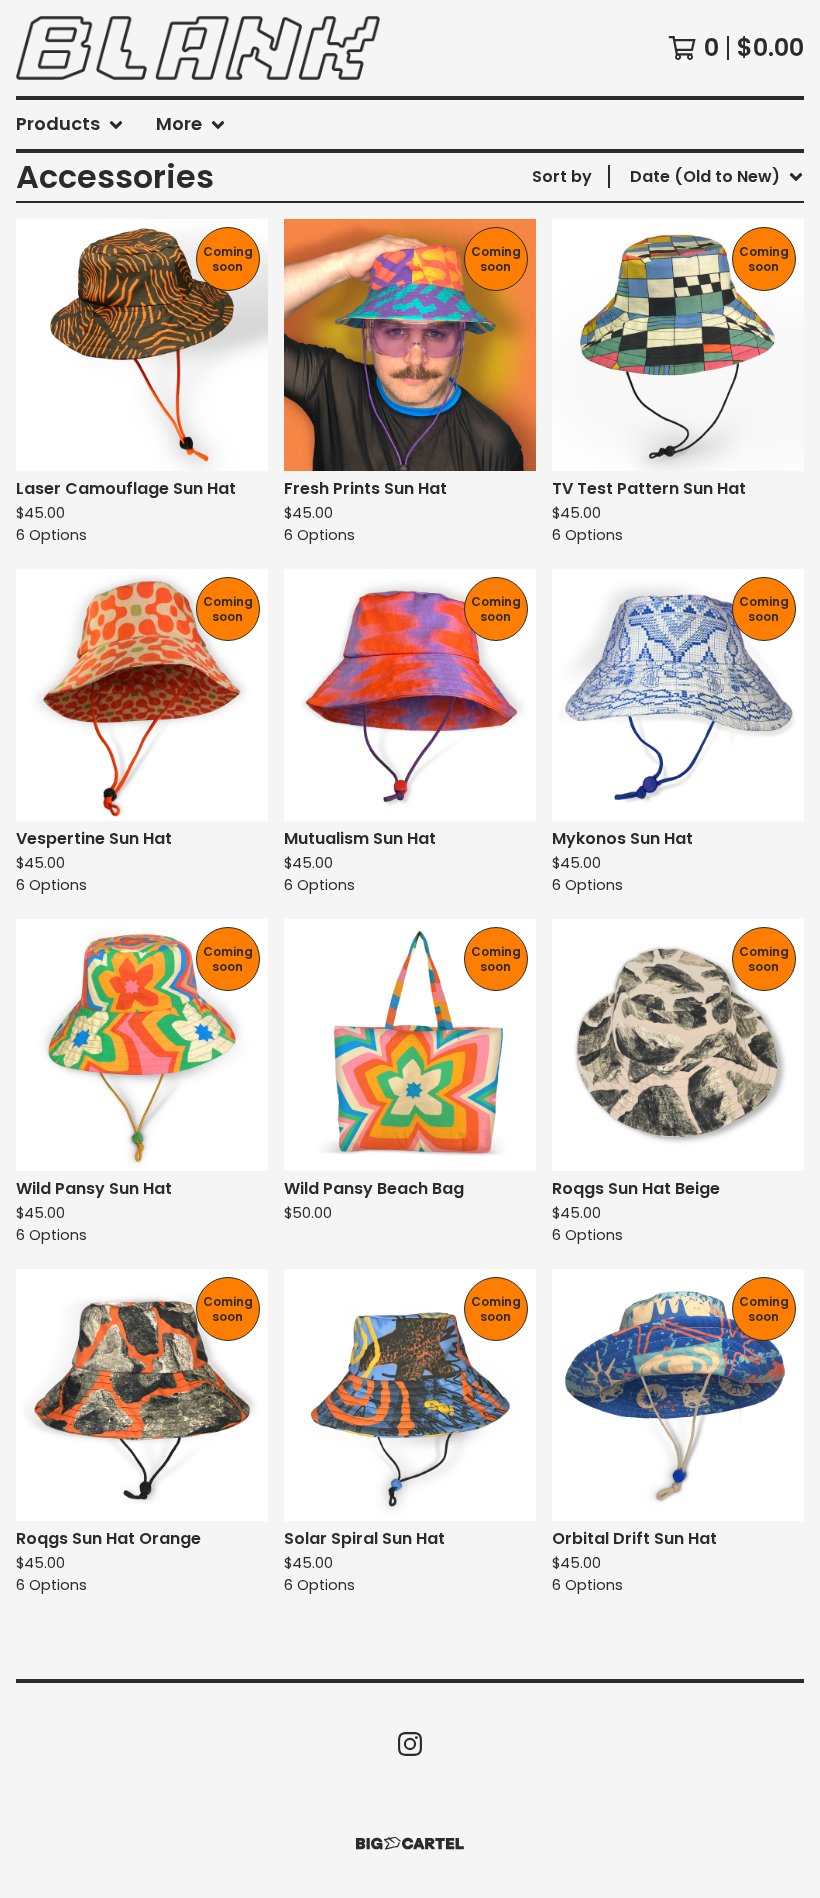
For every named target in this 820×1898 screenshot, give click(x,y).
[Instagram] (410, 1744)
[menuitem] (70, 124)
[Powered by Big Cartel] (410, 1843)
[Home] (198, 48)
